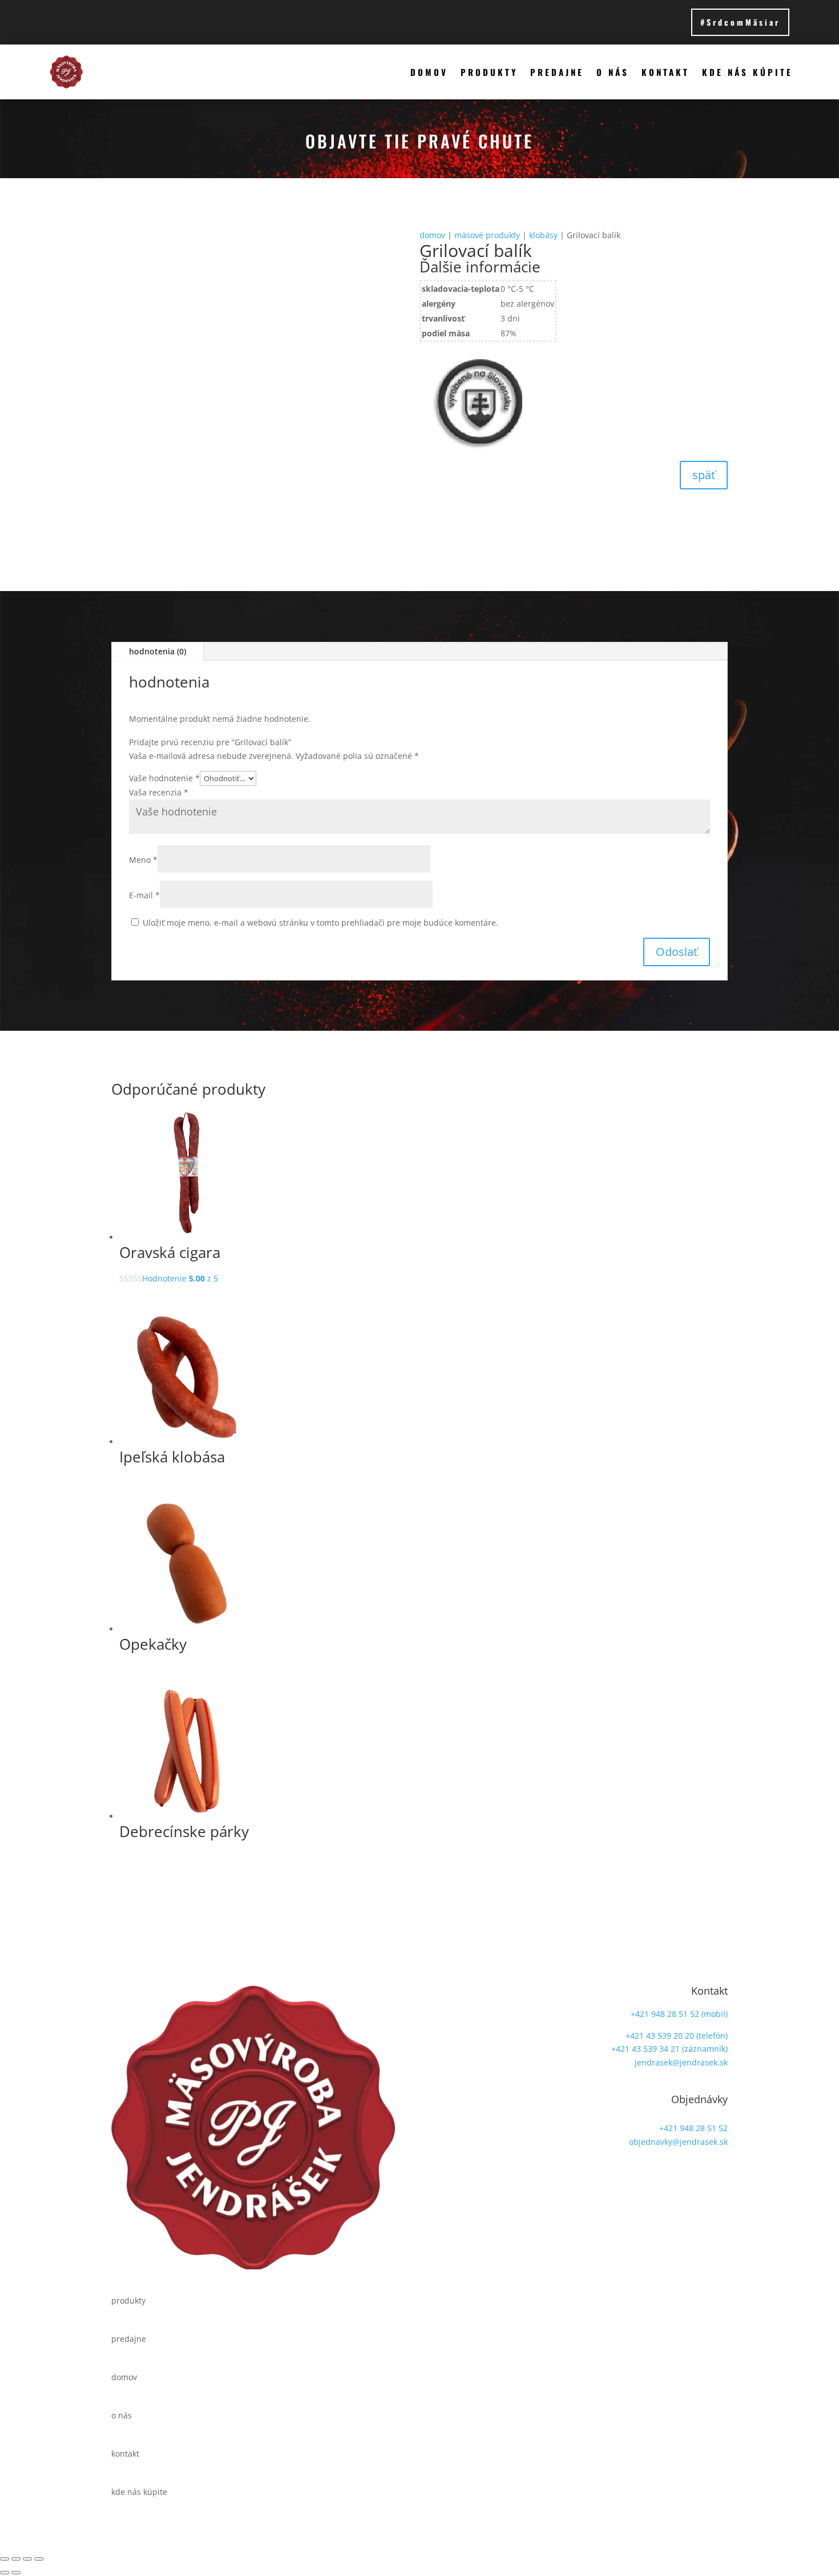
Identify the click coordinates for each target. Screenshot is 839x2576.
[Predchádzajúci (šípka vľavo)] (5, 2573)
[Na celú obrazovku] (16, 2559)
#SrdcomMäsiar (740, 22)
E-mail (144, 895)
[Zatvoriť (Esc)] (39, 2559)
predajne (557, 72)
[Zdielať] (27, 2559)
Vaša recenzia (159, 792)
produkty (489, 72)
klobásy (543, 235)
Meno (143, 860)
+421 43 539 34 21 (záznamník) (669, 2049)
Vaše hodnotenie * (164, 778)
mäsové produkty (487, 235)
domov (429, 72)
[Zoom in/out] (5, 2559)
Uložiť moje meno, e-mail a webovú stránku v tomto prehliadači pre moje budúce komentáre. (320, 923)
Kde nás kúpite (747, 72)
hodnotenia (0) (158, 651)
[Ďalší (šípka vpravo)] (16, 2573)
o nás (613, 72)
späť (704, 475)
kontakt (665, 72)
